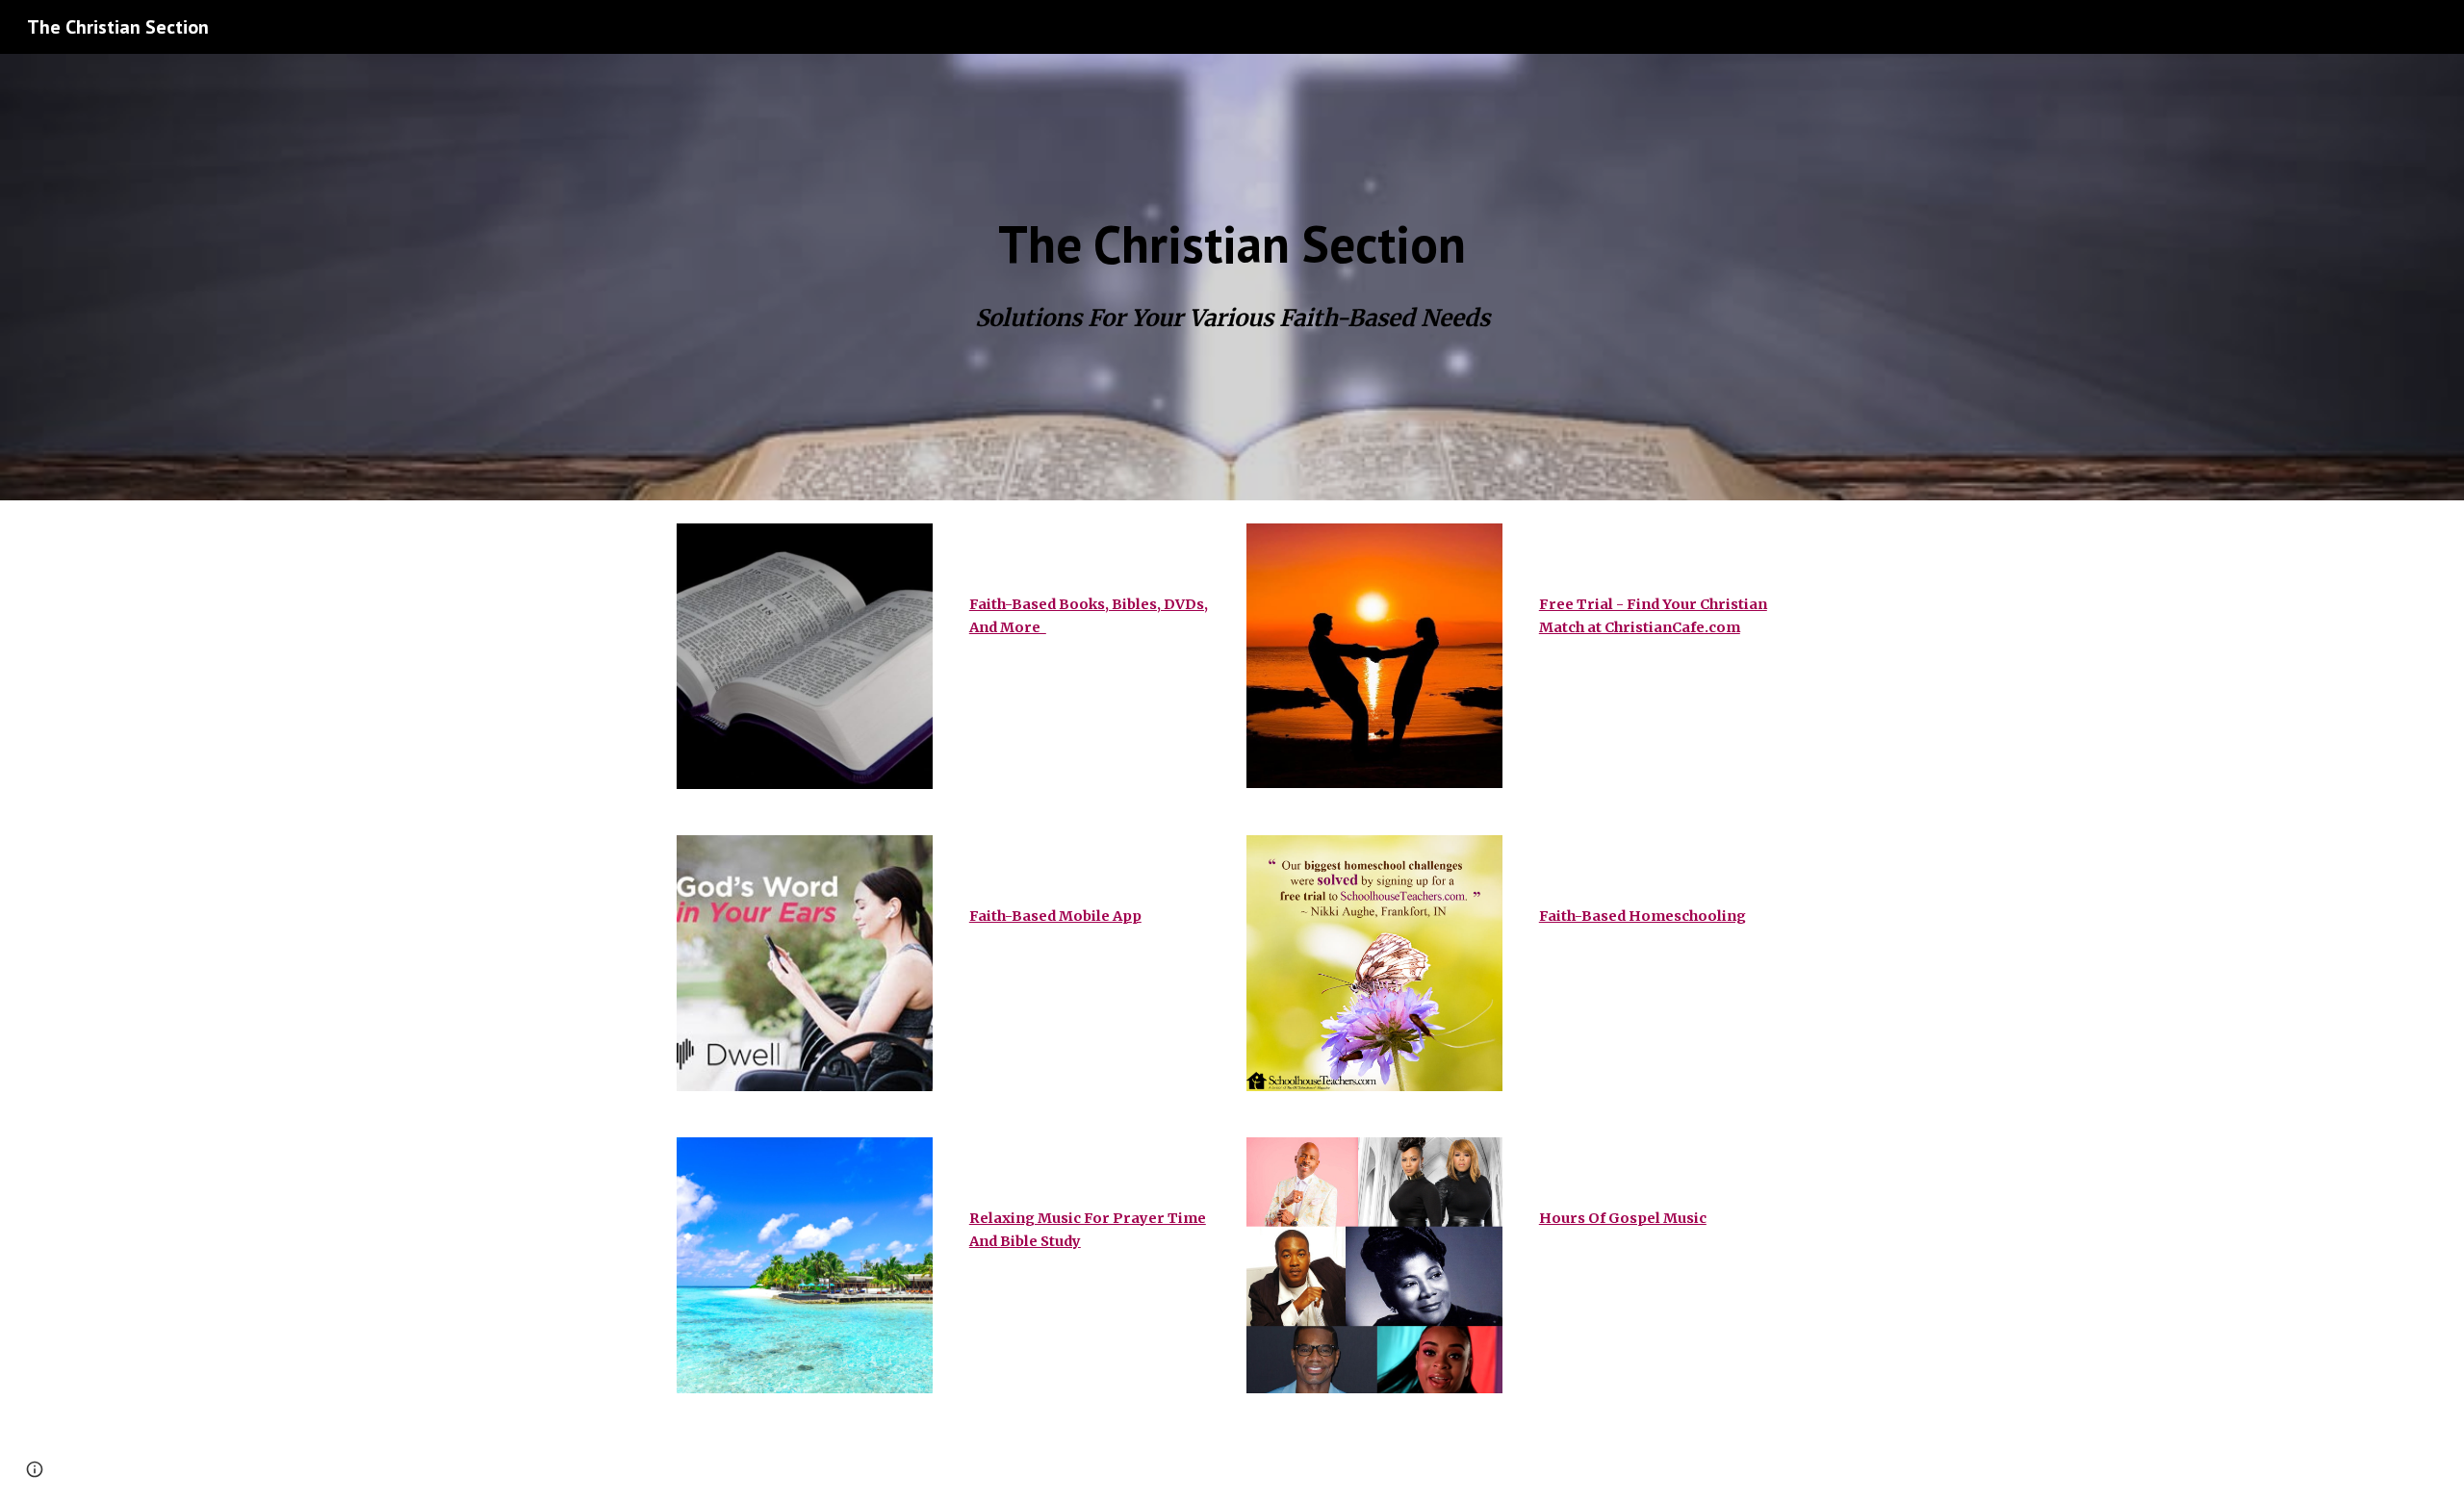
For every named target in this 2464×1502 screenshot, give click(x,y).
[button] (35, 1469)
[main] (1232, 245)
